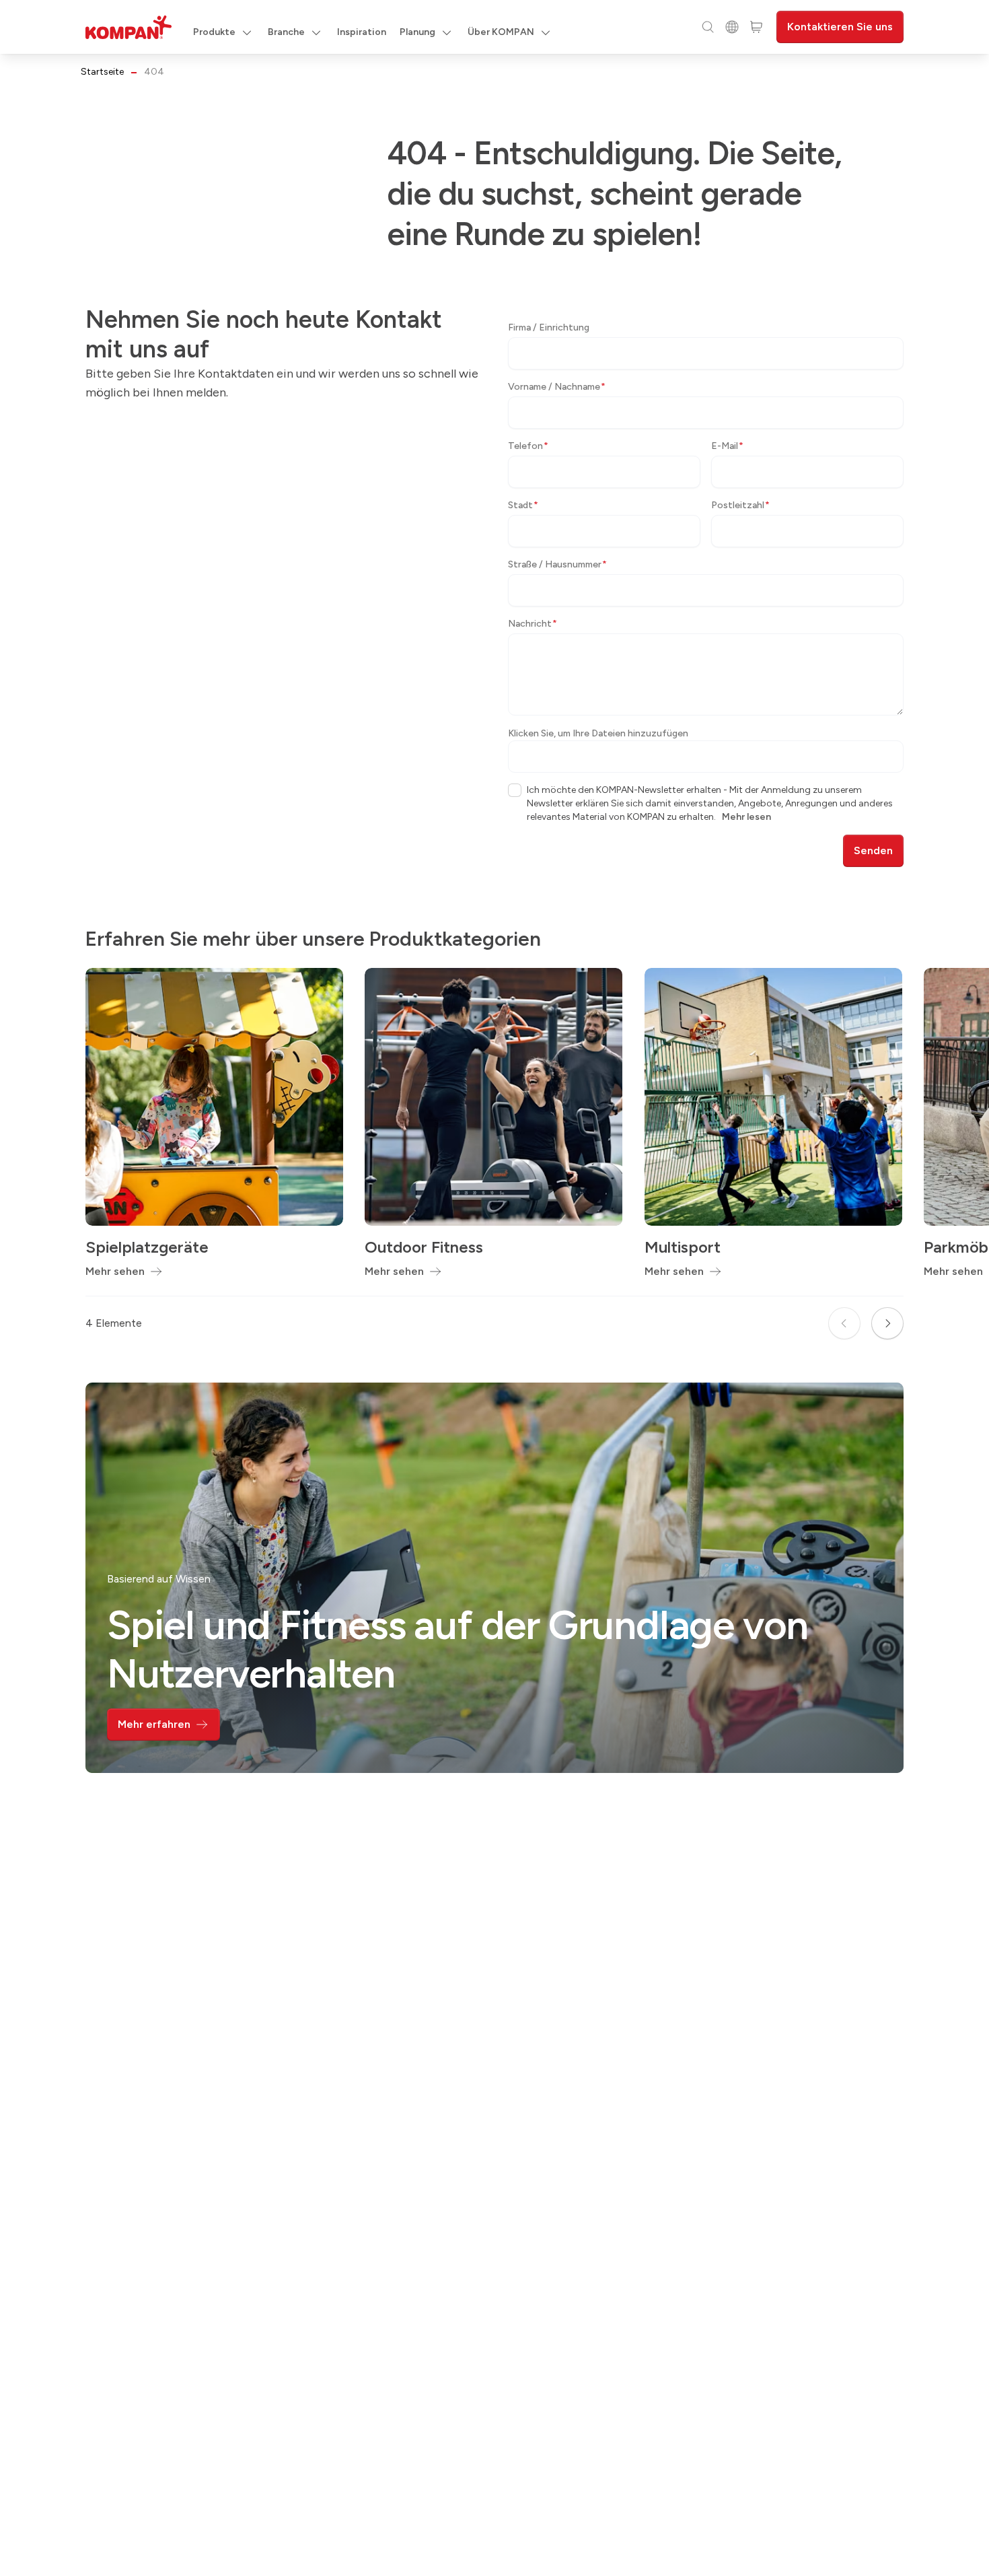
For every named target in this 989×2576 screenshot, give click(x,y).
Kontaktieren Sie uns (840, 27)
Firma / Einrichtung (549, 327)
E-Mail (727, 446)
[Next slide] (887, 1323)
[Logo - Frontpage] (129, 27)
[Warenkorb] (756, 27)
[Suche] (708, 27)
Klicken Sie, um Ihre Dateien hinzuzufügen (598, 733)
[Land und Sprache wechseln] (732, 27)
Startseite (102, 72)
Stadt (523, 505)
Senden (873, 850)
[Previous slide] (844, 1323)
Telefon (528, 446)
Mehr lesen (746, 817)
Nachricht (533, 624)
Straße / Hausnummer (557, 564)
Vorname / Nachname (557, 387)
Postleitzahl (740, 505)
